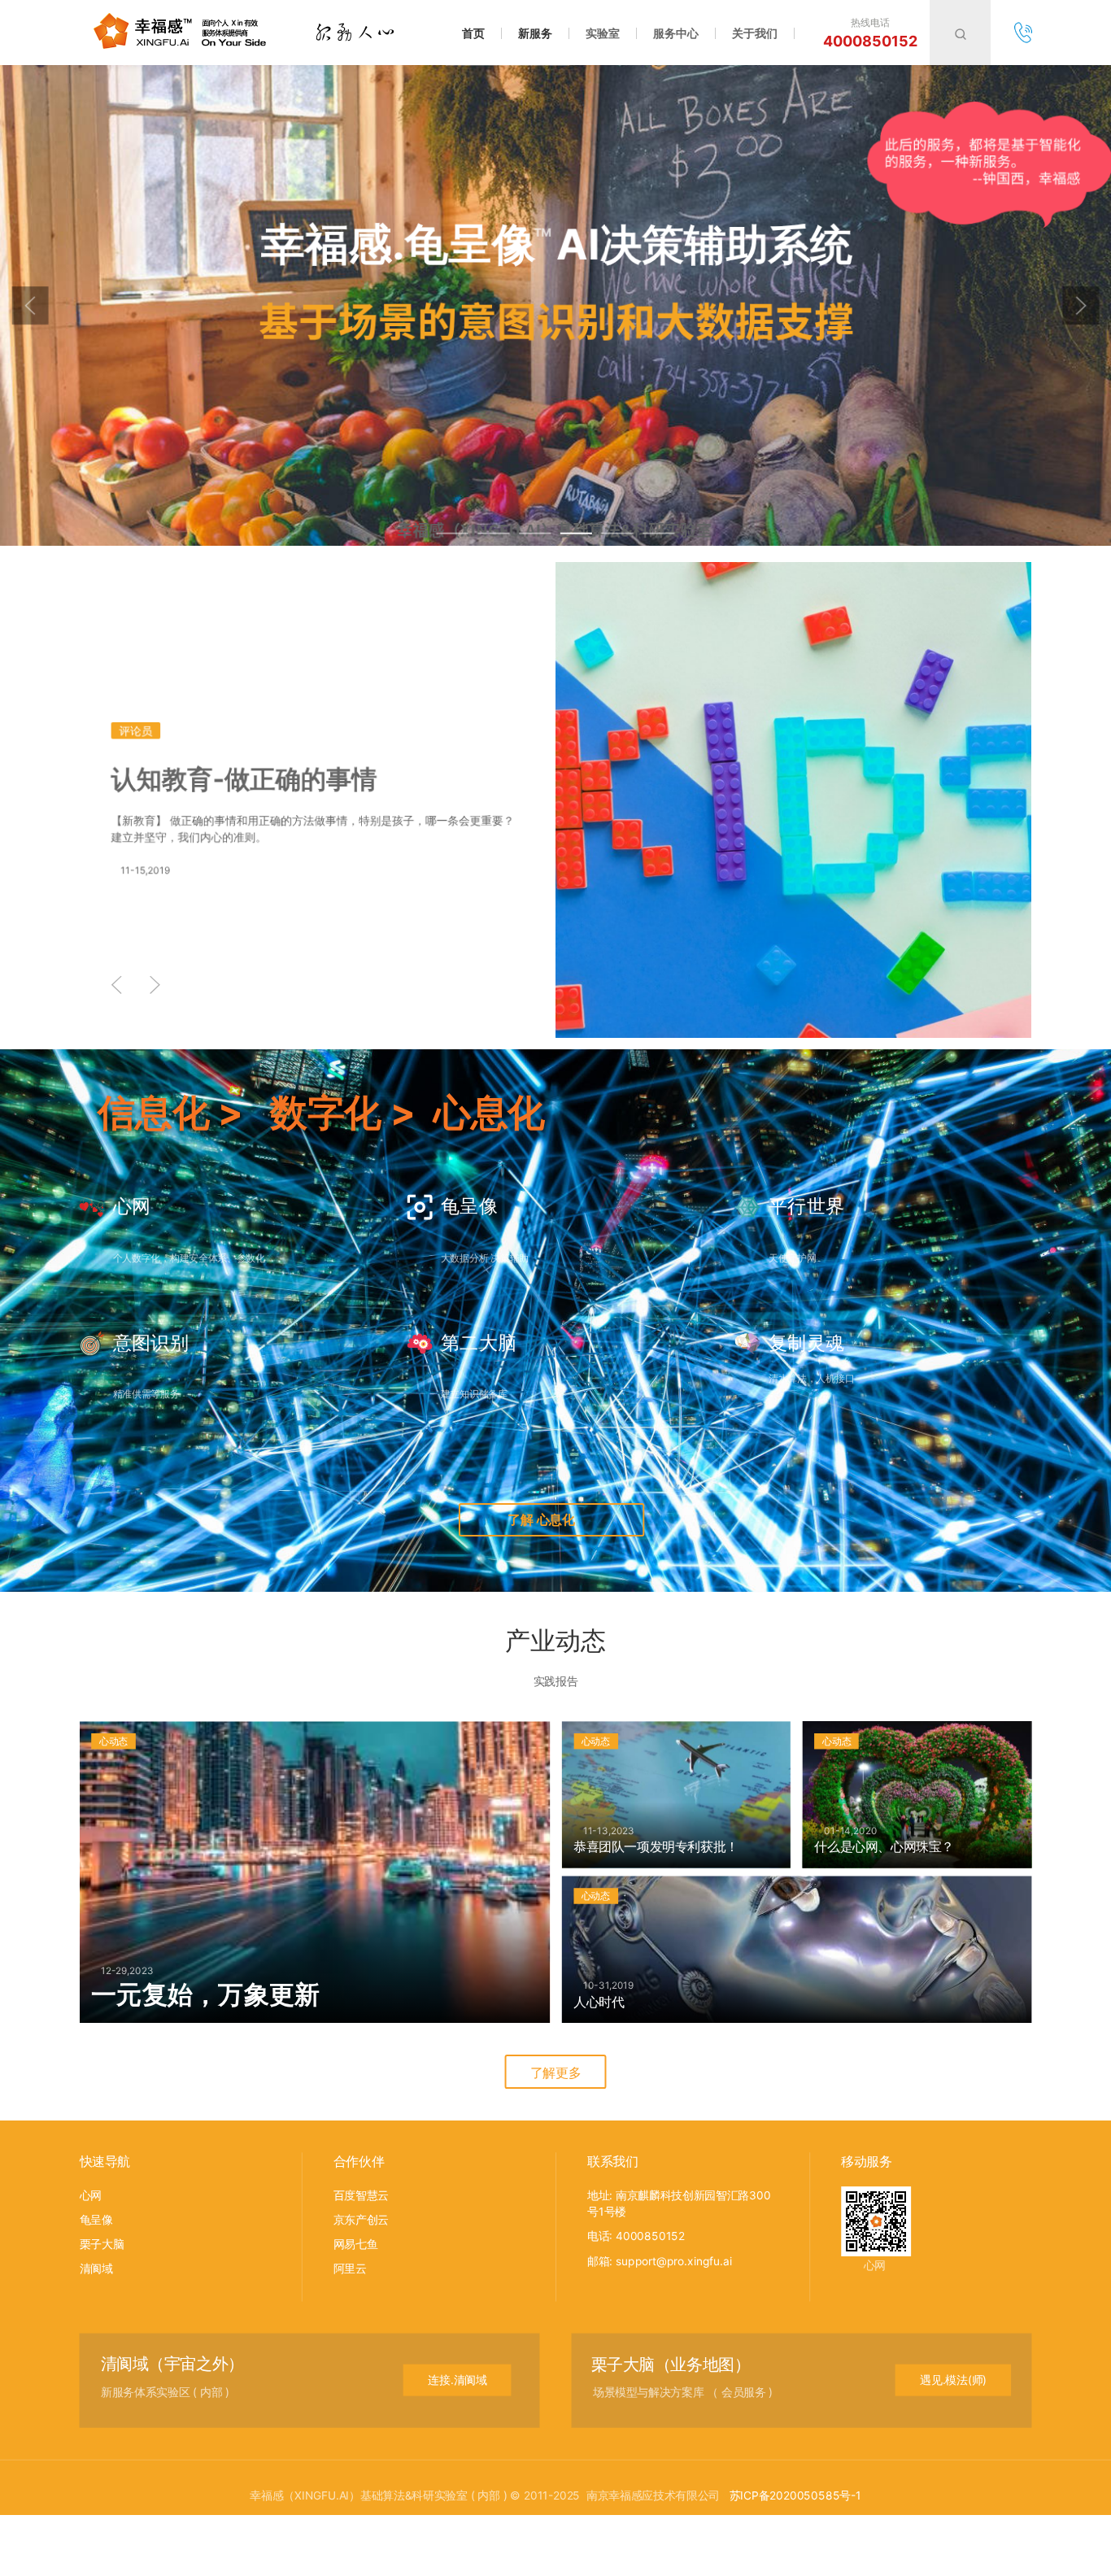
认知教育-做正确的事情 (244, 779)
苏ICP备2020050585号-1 (795, 2494)
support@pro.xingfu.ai (673, 2261)
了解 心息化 (542, 1520)
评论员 (135, 731)
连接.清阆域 (457, 2380)
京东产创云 (361, 2219)
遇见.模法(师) (953, 2380)
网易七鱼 (356, 2244)
